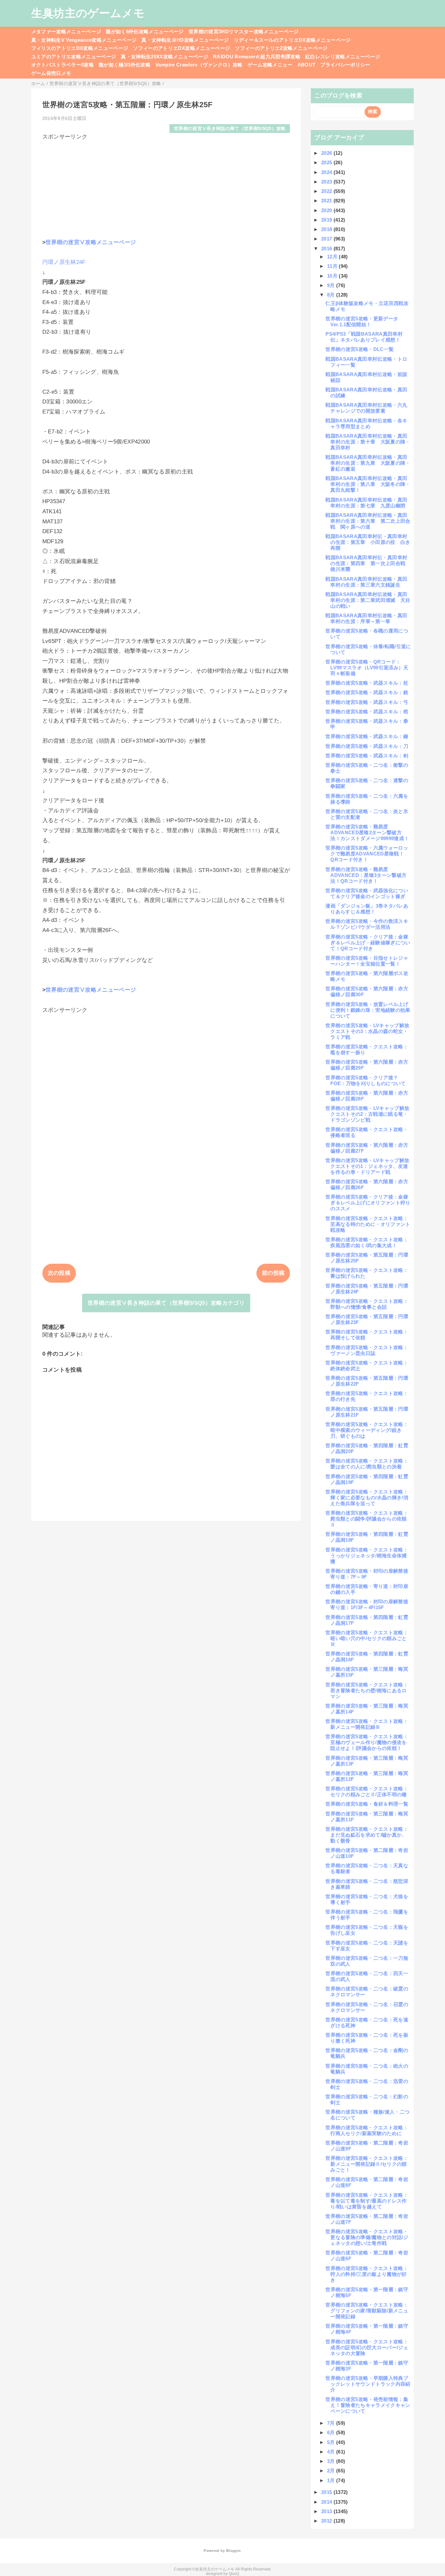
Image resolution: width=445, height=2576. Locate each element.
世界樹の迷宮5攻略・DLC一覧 (359, 349)
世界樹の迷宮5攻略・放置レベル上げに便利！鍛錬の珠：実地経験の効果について (368, 1010)
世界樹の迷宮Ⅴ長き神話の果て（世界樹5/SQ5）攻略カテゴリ (166, 1303)
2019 (327, 220)
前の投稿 (273, 1273)
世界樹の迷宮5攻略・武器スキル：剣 (367, 756)
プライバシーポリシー (345, 65)
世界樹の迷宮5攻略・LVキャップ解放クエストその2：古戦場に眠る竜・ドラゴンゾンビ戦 (367, 1114)
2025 (327, 162)
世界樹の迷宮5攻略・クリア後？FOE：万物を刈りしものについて (366, 1080)
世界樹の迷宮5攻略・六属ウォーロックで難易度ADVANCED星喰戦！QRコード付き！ (367, 854)
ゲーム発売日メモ (51, 73)
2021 (327, 201)
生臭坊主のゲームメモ (88, 13)
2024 (327, 172)
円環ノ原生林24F (64, 262)
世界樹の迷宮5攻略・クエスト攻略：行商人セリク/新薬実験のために (367, 2130)
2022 (327, 191)
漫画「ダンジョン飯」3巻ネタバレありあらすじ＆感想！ (367, 909)
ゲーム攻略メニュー (270, 65)
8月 (332, 295)
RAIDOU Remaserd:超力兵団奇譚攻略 (257, 57)
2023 (327, 182)
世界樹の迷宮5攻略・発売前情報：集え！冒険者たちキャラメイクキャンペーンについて (368, 2405)
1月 (332, 2480)
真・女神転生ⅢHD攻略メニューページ (185, 40)
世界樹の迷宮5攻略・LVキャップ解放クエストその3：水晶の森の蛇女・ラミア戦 (367, 1031)
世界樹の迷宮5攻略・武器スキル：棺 (367, 712)
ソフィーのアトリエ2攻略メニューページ (281, 48)
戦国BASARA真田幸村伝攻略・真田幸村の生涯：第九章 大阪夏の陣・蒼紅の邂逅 (368, 463)
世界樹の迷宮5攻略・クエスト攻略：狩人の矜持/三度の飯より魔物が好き (367, 2274)
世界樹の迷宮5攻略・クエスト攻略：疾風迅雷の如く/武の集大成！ (367, 1242)
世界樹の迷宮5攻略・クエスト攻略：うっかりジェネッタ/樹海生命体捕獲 (367, 1556)
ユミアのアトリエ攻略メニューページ (74, 57)
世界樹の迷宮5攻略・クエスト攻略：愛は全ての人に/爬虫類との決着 (367, 1464)
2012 (327, 2521)
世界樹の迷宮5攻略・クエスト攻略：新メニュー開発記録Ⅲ (367, 1724)
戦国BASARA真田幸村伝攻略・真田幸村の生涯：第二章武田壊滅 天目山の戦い (368, 600)
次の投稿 (59, 1273)
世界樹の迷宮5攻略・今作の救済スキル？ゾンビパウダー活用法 (367, 924)
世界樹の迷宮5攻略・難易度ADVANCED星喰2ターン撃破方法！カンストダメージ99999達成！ (367, 832)
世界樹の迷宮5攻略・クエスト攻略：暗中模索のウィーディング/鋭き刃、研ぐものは (367, 1430)
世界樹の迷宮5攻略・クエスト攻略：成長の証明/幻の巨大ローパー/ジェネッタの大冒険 (367, 2347)
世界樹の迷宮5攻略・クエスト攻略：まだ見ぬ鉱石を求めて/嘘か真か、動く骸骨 (367, 1835)
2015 (327, 2492)
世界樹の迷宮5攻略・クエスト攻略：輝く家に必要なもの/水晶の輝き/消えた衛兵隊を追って (367, 1498)
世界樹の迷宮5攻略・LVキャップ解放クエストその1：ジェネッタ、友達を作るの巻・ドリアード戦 (367, 1166)
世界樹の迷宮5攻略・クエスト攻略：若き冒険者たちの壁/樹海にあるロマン (367, 1690)
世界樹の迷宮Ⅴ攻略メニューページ (91, 242)
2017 (327, 239)
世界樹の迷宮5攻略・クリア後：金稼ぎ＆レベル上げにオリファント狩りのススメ (368, 1203)
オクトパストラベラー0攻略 (63, 65)
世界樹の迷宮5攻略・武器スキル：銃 (367, 692)
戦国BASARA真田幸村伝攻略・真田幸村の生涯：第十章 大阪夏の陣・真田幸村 (368, 442)
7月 (332, 2423)
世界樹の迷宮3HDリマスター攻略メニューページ (244, 31)
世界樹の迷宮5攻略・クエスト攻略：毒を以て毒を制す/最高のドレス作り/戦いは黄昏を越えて (367, 2201)
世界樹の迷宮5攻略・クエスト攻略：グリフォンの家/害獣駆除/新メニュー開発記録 (367, 2311)
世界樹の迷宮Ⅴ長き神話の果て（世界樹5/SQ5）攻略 (230, 129)
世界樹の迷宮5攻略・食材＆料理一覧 (367, 1804)
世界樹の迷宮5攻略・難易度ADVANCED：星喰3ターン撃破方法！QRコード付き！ (366, 875)
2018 (327, 229)
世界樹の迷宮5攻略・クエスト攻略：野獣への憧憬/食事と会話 (367, 1304)
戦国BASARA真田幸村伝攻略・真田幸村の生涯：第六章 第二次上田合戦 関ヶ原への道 (368, 521)
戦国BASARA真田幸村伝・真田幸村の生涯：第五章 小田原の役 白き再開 (368, 542)
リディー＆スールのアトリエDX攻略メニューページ (292, 40)
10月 (333, 276)
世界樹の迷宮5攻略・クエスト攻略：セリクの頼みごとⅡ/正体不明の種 (367, 1791)
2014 (327, 2502)
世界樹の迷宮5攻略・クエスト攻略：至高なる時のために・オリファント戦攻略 (368, 1224)
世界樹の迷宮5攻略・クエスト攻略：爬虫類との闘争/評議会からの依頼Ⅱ (367, 1519)
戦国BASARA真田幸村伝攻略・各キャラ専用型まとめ (366, 423)
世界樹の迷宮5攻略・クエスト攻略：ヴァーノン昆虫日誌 (367, 1350)
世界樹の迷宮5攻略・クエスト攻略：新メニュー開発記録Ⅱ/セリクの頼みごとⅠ (367, 2164)
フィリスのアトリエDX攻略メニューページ (80, 48)
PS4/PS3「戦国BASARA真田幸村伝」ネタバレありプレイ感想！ (364, 337)
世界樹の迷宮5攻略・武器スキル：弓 (367, 702)
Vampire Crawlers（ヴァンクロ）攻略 (199, 65)
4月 (332, 2452)
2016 (327, 248)
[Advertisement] (166, 186)
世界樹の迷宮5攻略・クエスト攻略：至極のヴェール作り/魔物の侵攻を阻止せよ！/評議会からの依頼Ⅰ (367, 1742)
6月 (332, 2432)
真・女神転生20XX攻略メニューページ (164, 57)
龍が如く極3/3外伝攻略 (125, 65)
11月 (333, 266)
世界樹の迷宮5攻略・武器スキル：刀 (367, 746)
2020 (327, 210)
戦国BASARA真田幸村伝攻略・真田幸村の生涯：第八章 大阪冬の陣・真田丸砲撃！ (368, 484)
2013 (327, 2511)
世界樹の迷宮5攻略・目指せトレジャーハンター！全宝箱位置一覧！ (367, 961)
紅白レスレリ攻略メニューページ (343, 57)
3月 (332, 2461)
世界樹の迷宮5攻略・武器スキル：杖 (367, 683)
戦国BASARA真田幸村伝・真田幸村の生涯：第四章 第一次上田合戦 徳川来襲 (368, 563)
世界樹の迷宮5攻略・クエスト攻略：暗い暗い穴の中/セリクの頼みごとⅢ (367, 1638)
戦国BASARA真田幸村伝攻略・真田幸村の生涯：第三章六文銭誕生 (366, 582)
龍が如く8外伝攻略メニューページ (145, 31)
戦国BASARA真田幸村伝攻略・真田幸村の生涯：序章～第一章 (366, 618)
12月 (333, 257)
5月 (332, 2442)
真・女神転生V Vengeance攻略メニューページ (84, 40)
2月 (332, 2471)
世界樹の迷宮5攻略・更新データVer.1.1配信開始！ (362, 321)
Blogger (233, 2551)
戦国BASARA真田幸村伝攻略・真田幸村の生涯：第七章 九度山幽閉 (366, 503)
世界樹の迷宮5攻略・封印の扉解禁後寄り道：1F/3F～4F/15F (367, 1604)
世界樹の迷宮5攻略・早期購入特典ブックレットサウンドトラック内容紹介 (368, 2384)
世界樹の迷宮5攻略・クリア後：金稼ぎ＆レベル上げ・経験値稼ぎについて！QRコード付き (368, 943)
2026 (327, 153)
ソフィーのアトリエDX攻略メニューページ (181, 48)
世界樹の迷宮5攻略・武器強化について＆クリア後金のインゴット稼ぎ (367, 893)
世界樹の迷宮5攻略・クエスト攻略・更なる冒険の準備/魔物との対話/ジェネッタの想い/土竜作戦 (367, 2237)
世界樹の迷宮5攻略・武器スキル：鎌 (367, 736)
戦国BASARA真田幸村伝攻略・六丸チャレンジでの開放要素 (366, 408)
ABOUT (307, 65)
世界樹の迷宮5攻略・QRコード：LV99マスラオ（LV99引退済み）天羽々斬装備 (367, 668)
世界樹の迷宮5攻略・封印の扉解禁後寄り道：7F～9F (367, 1574)
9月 (332, 285)
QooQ (234, 2574)
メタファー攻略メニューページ (66, 31)
